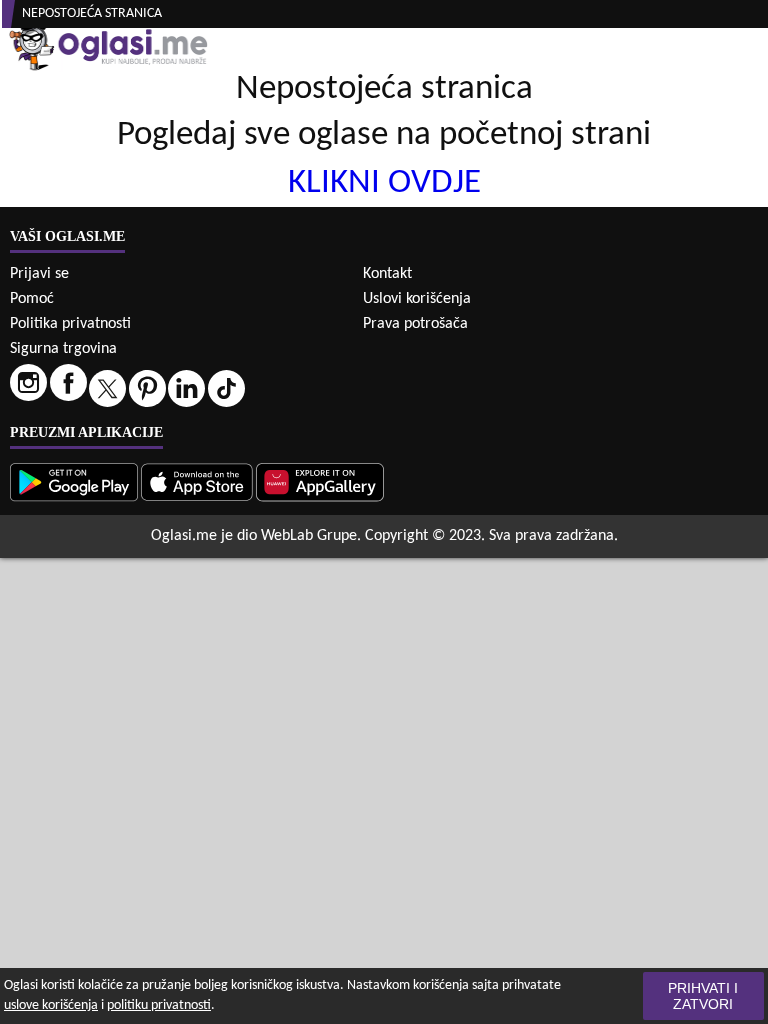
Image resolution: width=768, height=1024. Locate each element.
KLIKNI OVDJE (384, 183)
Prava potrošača (415, 324)
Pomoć (32, 299)
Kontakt (387, 274)
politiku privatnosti (159, 1005)
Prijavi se (39, 274)
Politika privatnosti (70, 324)
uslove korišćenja (51, 1005)
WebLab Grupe (309, 536)
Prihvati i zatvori (703, 996)
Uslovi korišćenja (417, 299)
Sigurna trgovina (63, 349)
